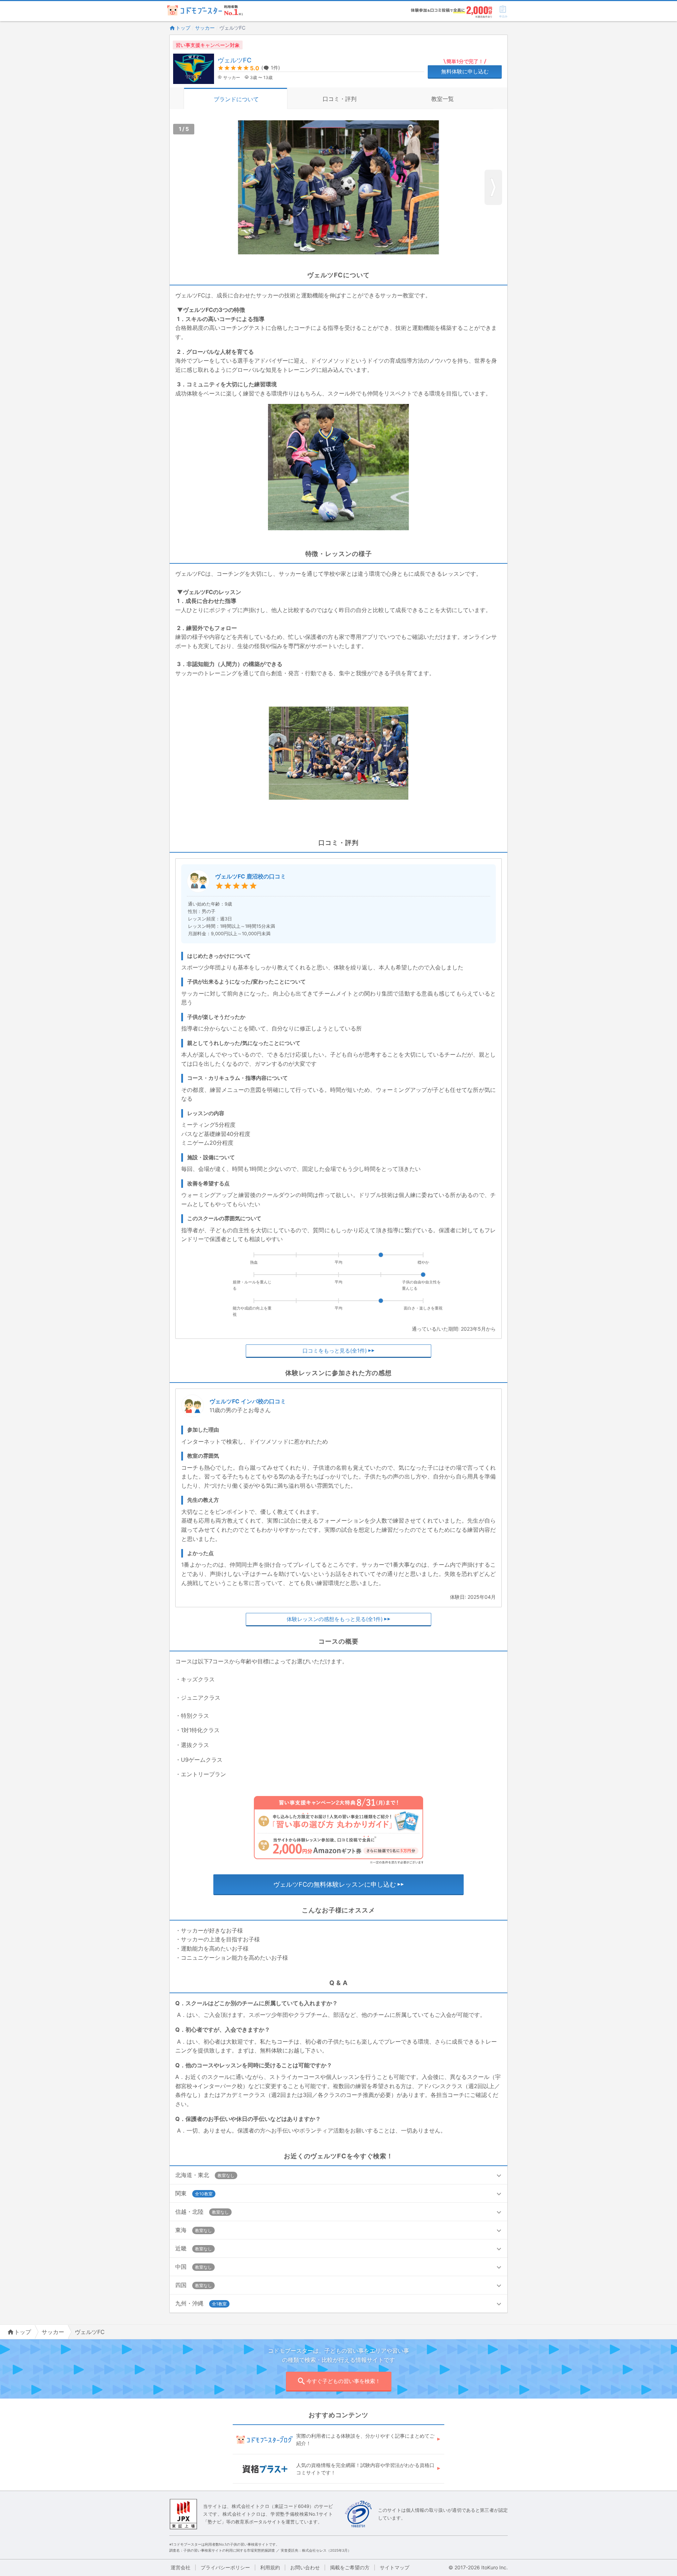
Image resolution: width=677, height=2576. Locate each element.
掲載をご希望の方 (350, 2567)
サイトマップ (395, 2567)
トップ (183, 28)
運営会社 (181, 2567)
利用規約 (270, 2567)
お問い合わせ (305, 2567)
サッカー (205, 28)
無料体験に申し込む (465, 71)
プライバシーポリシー (225, 2567)
